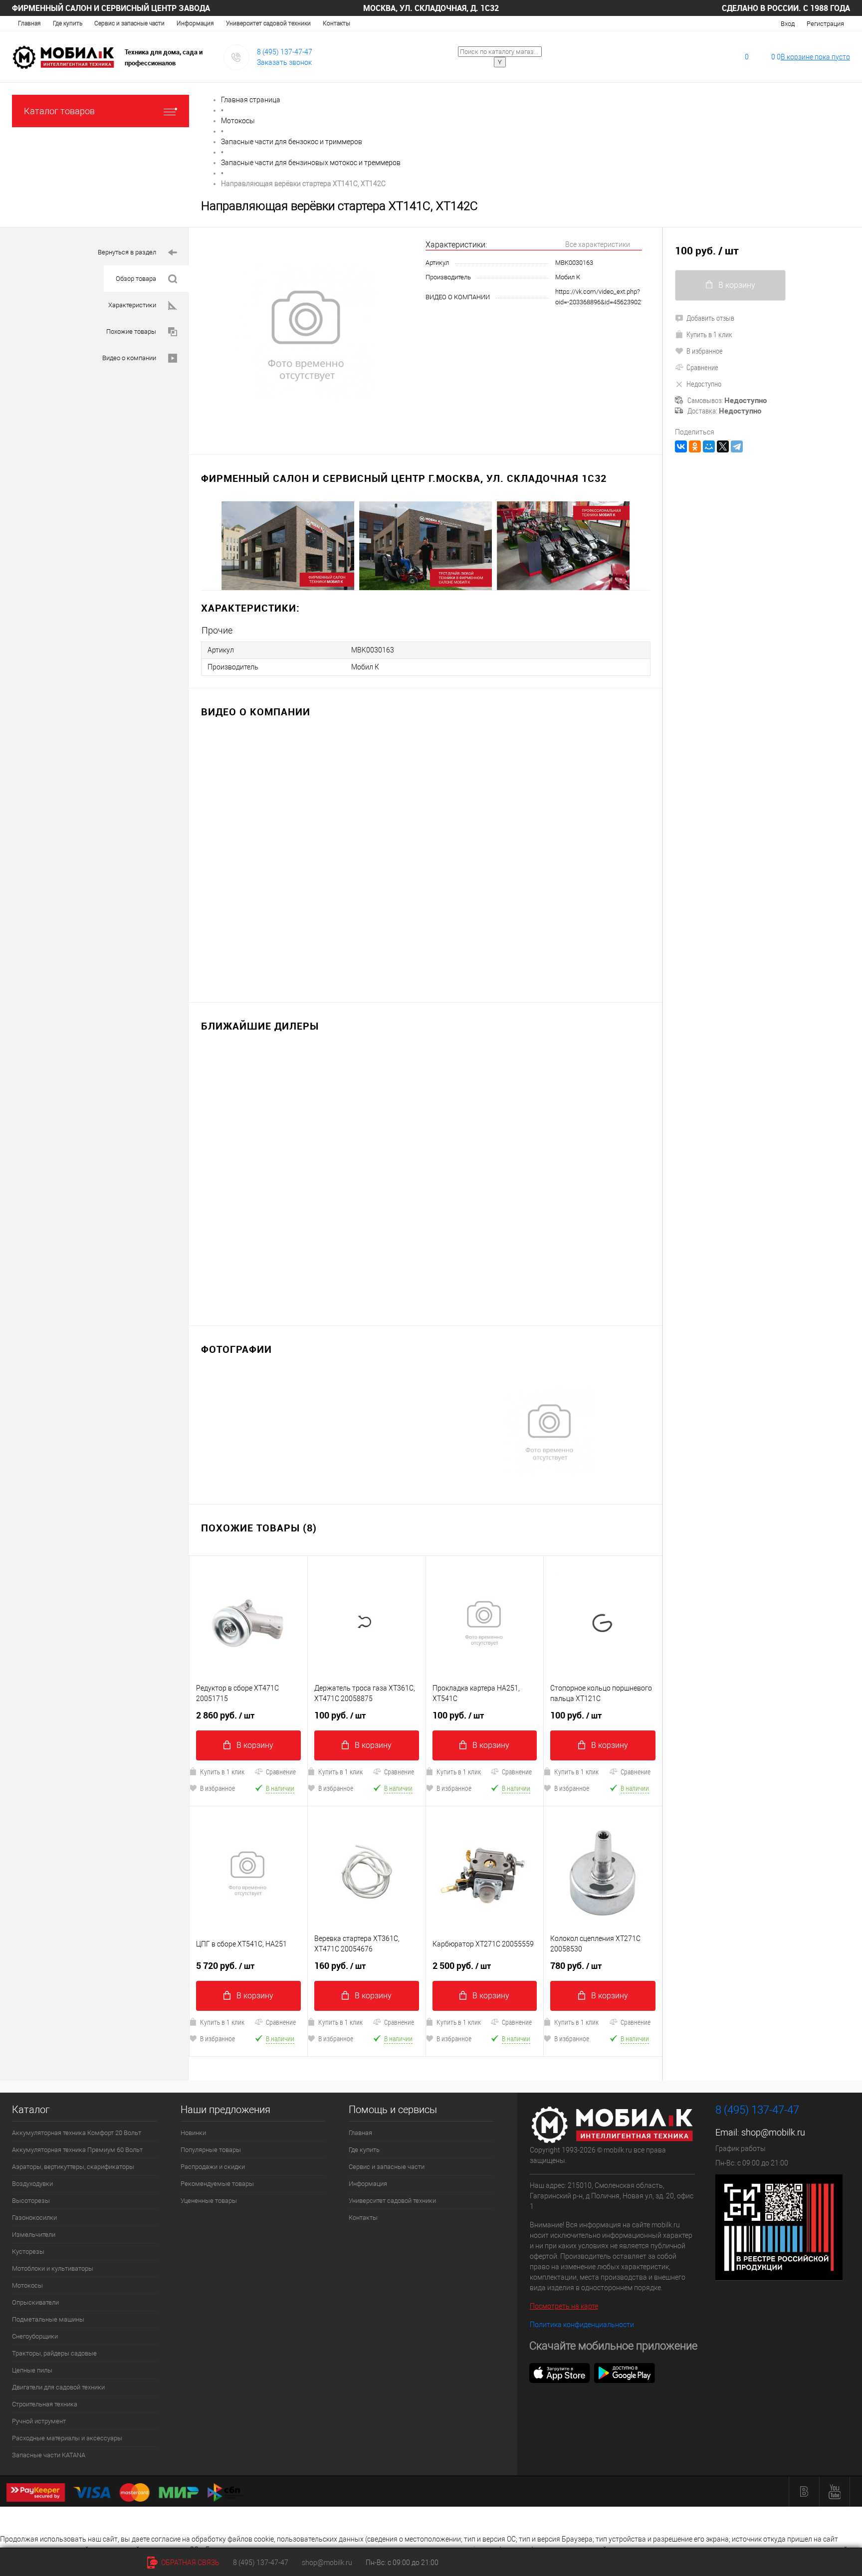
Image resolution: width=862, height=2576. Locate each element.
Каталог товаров (59, 111)
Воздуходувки (32, 2184)
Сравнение (281, 1772)
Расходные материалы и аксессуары (67, 2438)
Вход (788, 24)
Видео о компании (129, 358)
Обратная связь (190, 2563)
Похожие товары (131, 331)
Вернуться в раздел (127, 252)
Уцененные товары (209, 2201)
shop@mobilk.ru (773, 2132)
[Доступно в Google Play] (625, 2372)
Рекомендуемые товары (217, 2184)
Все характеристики (598, 244)
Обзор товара (136, 279)
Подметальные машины (48, 2319)
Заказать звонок (284, 62)
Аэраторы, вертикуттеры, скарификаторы (73, 2167)
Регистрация (825, 24)
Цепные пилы (32, 2370)
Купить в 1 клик (222, 1772)
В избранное (217, 1788)
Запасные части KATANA (49, 2455)
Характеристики (132, 305)
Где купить (68, 23)
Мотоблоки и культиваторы (53, 2268)
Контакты (336, 23)
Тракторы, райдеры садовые (54, 2353)
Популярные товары (211, 2150)
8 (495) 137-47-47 (285, 52)
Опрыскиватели (35, 2302)
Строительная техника (45, 2404)
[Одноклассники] (695, 446)
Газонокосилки (34, 2218)
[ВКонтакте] (681, 446)
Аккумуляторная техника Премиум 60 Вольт (77, 2150)
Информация (195, 23)
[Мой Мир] (709, 446)
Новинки (193, 2133)
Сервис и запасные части (129, 23)
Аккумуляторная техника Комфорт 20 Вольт (77, 2133)
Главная (29, 23)
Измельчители (34, 2235)
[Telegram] (737, 446)
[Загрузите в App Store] (560, 2372)
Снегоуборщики (35, 2336)
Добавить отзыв (710, 318)
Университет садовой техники (268, 23)
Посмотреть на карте (564, 2306)
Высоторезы (31, 2201)
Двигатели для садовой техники (58, 2387)
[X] (723, 446)
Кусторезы (28, 2252)
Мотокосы (27, 2285)
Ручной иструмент (39, 2421)
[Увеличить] (307, 335)
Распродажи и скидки (213, 2167)
